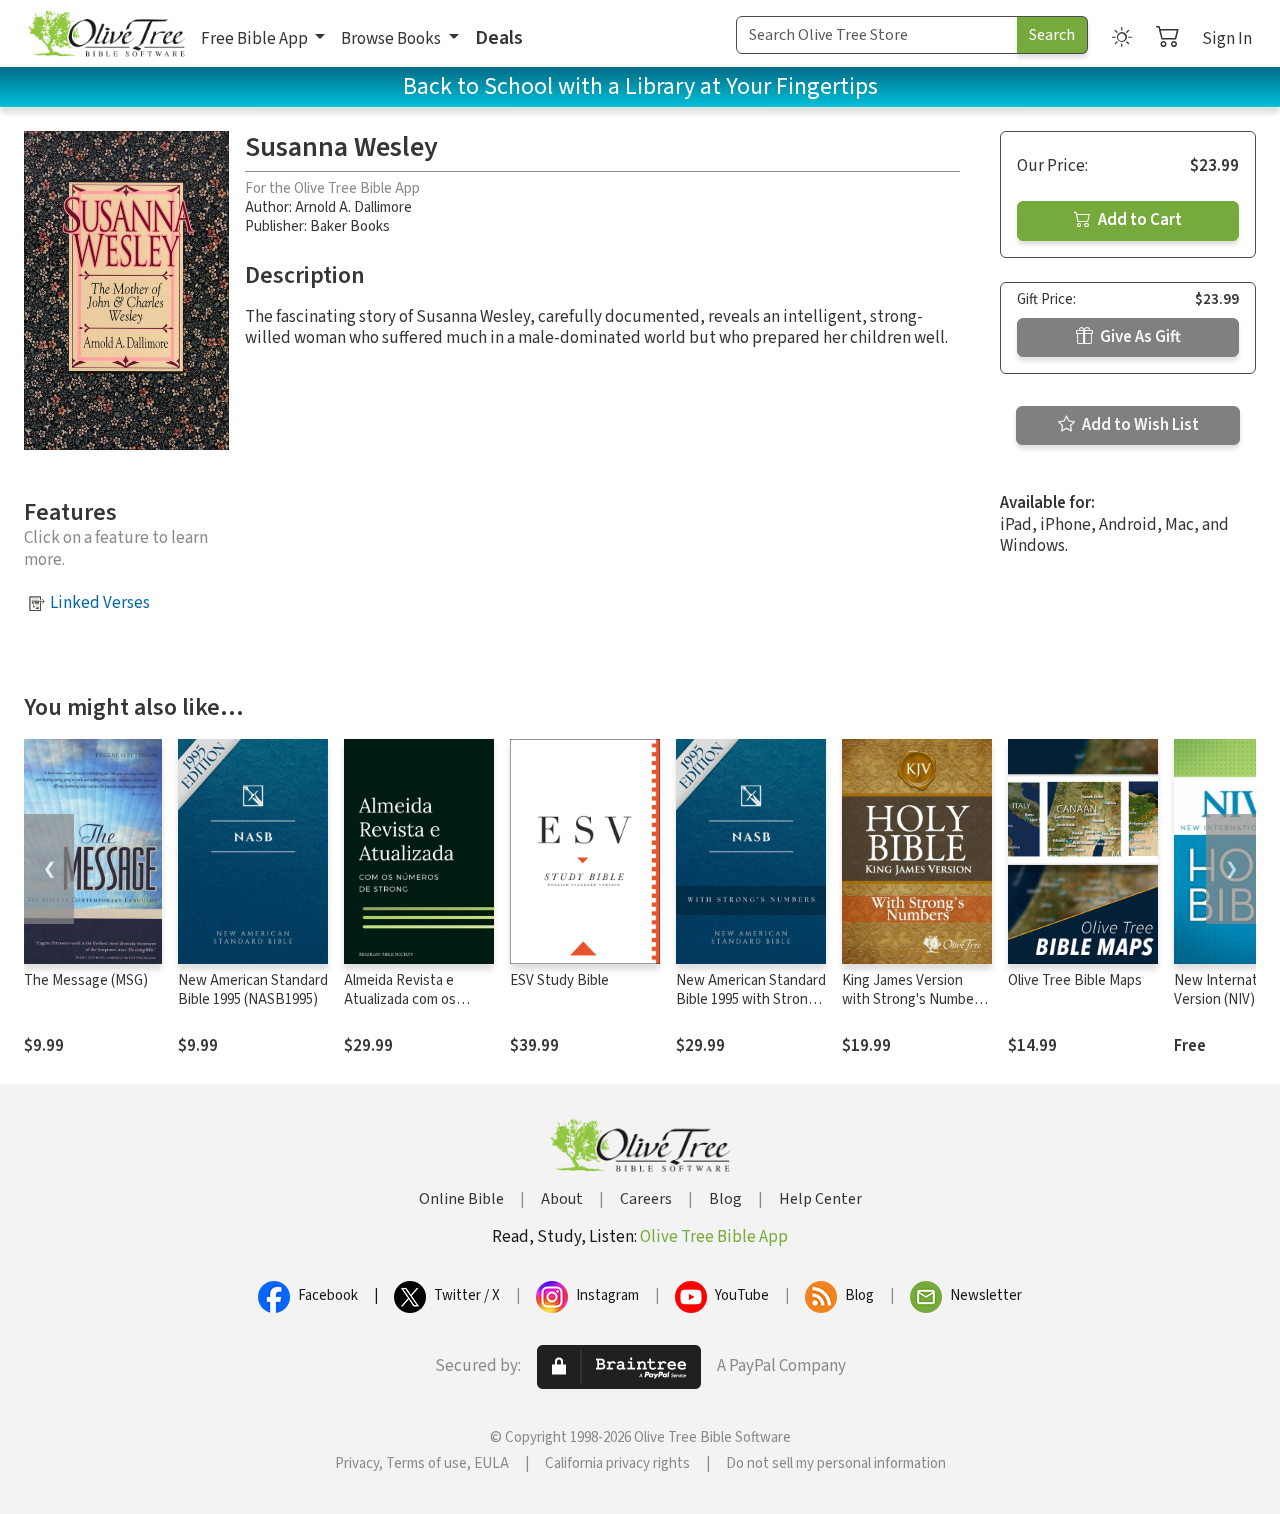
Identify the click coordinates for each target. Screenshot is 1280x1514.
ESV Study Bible (559, 980)
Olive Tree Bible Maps (1075, 980)
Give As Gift (1139, 337)
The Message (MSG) (86, 980)
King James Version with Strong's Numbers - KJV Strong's (914, 999)
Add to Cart (1138, 220)
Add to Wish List (1139, 425)
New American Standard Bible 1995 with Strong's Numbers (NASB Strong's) (751, 1009)
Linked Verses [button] (100, 603)
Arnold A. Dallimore (353, 207)
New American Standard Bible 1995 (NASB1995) (253, 990)
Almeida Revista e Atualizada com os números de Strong (404, 999)
